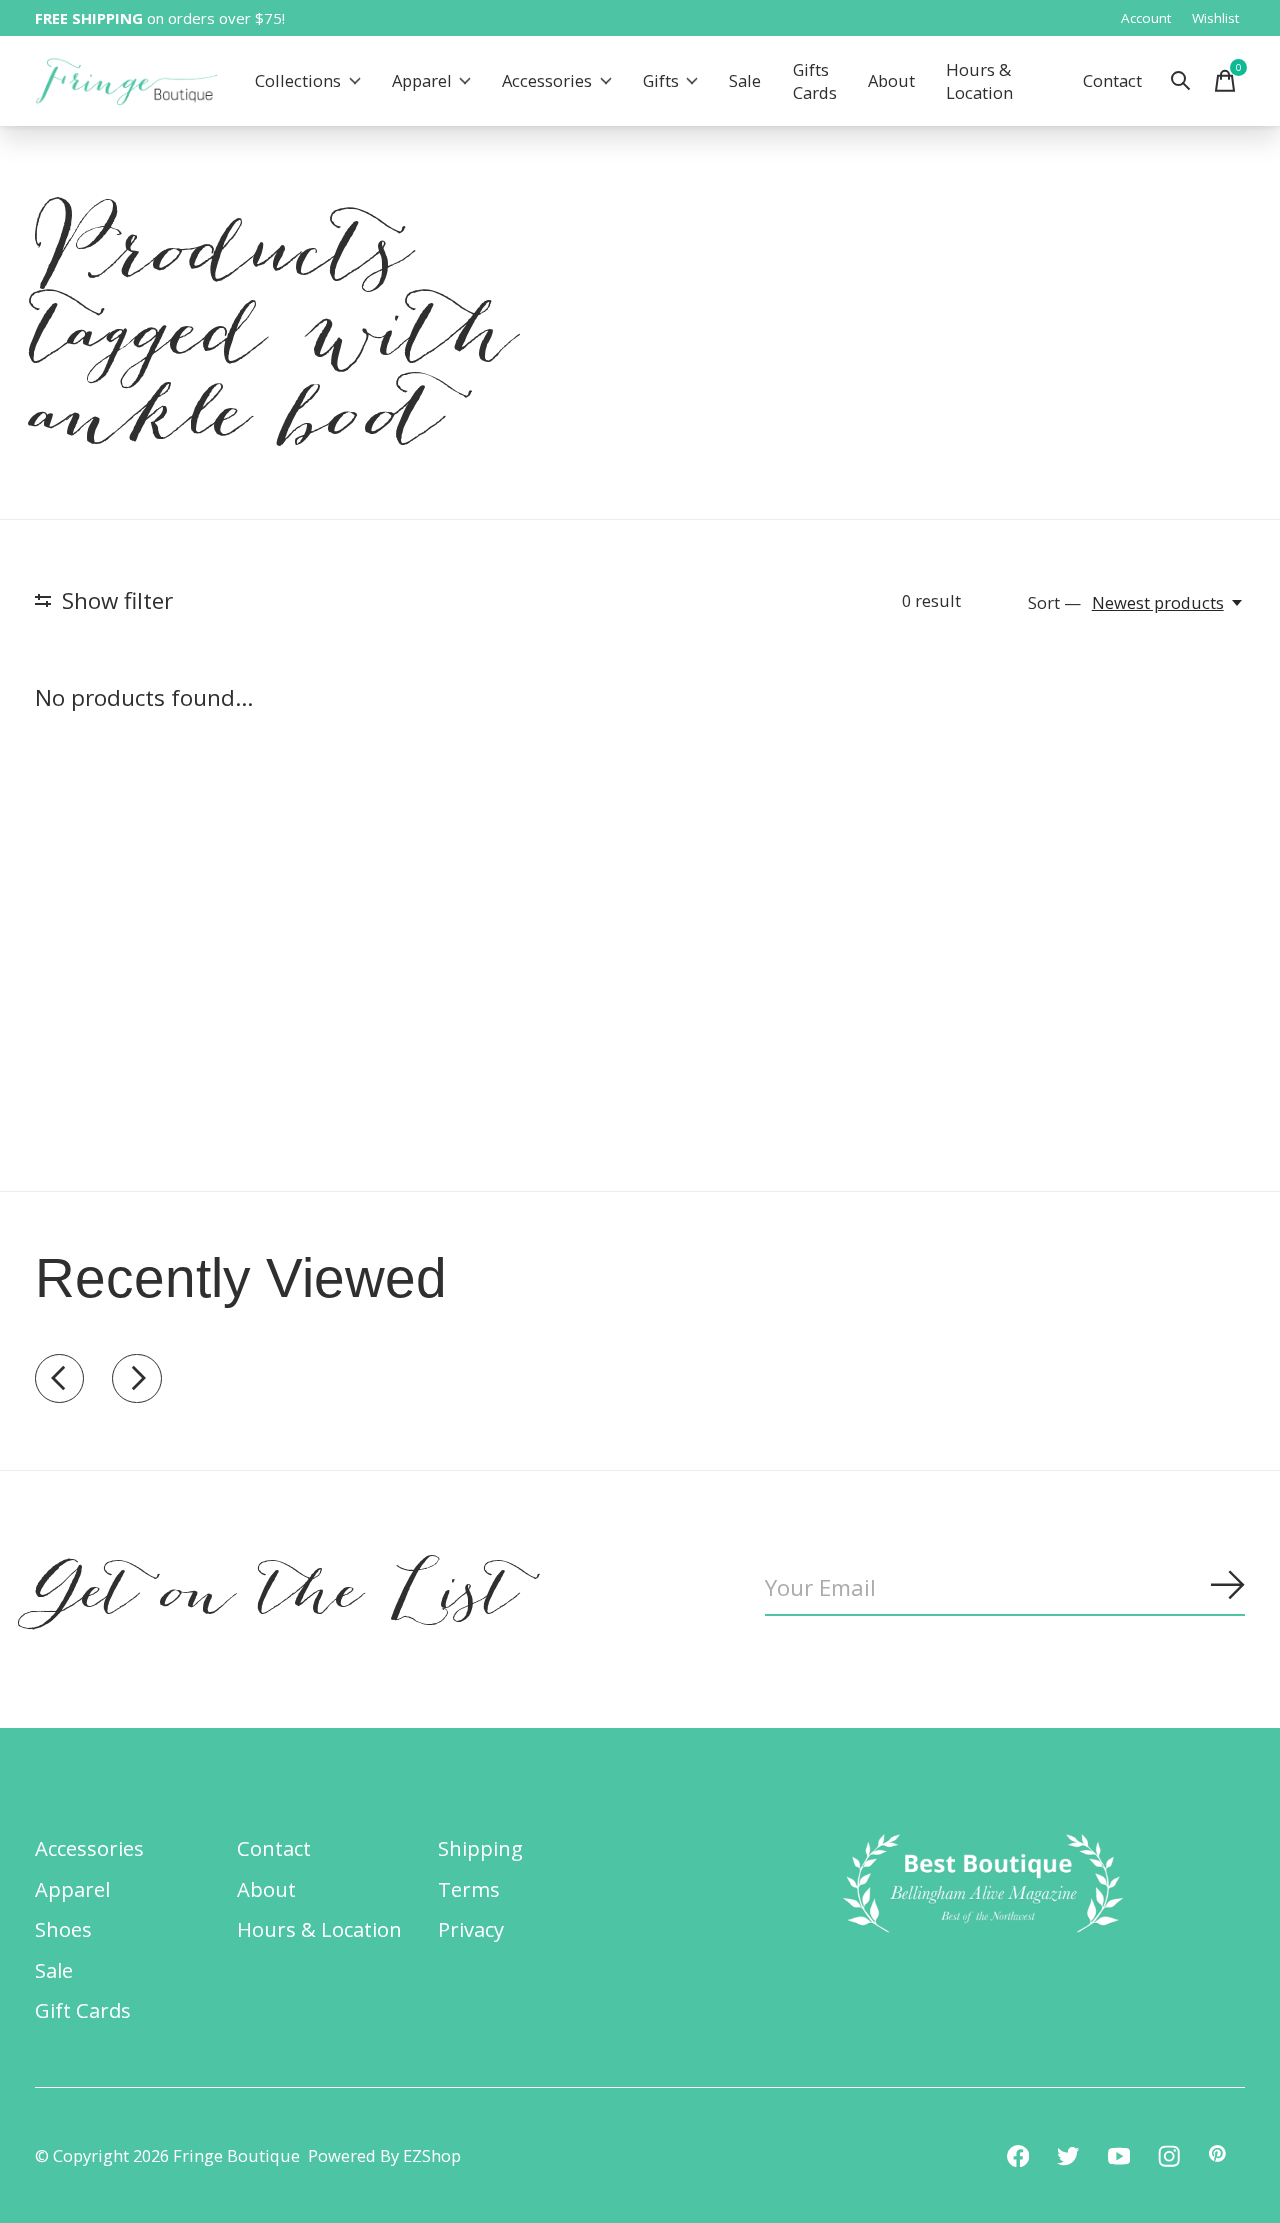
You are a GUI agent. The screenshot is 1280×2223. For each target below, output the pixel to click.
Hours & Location (979, 81)
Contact (1112, 81)
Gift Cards (83, 2010)
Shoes (63, 1929)
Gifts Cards (815, 81)
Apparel (422, 81)
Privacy (471, 1929)
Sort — (1054, 602)
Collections (298, 81)
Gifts (661, 81)
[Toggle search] (1181, 81)
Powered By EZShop (384, 2155)
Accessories (547, 81)
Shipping (480, 1848)
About (891, 81)
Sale (745, 81)
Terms (469, 1889)
